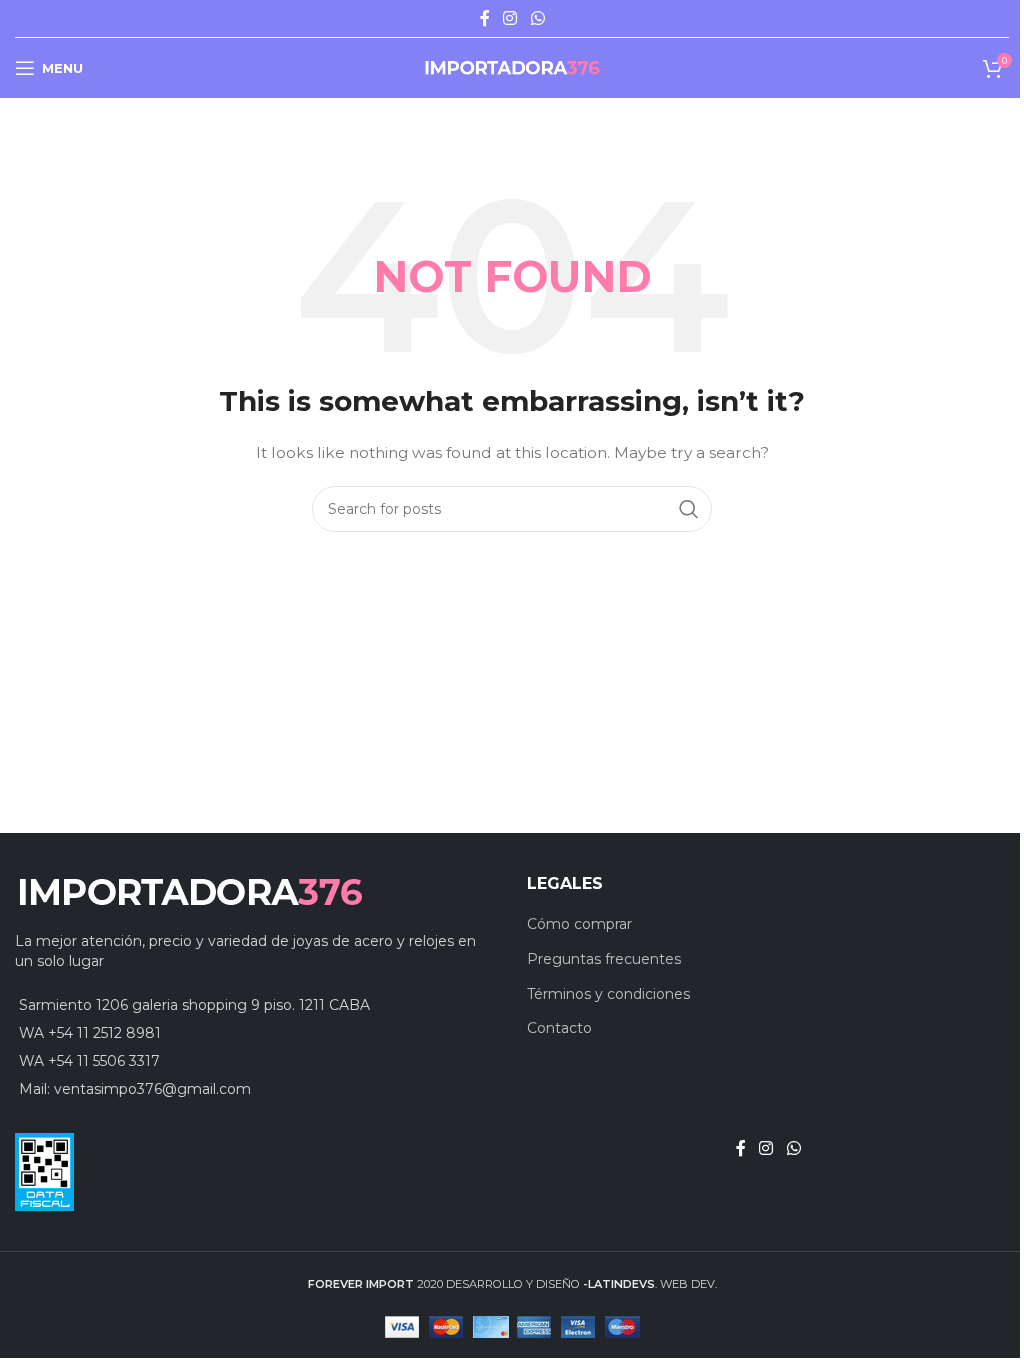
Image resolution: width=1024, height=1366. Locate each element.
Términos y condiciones (608, 994)
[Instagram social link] (510, 18)
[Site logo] (512, 67)
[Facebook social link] (485, 18)
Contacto (559, 1028)
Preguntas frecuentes (604, 959)
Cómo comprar (579, 924)
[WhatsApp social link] (537, 18)
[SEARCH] (689, 509)
